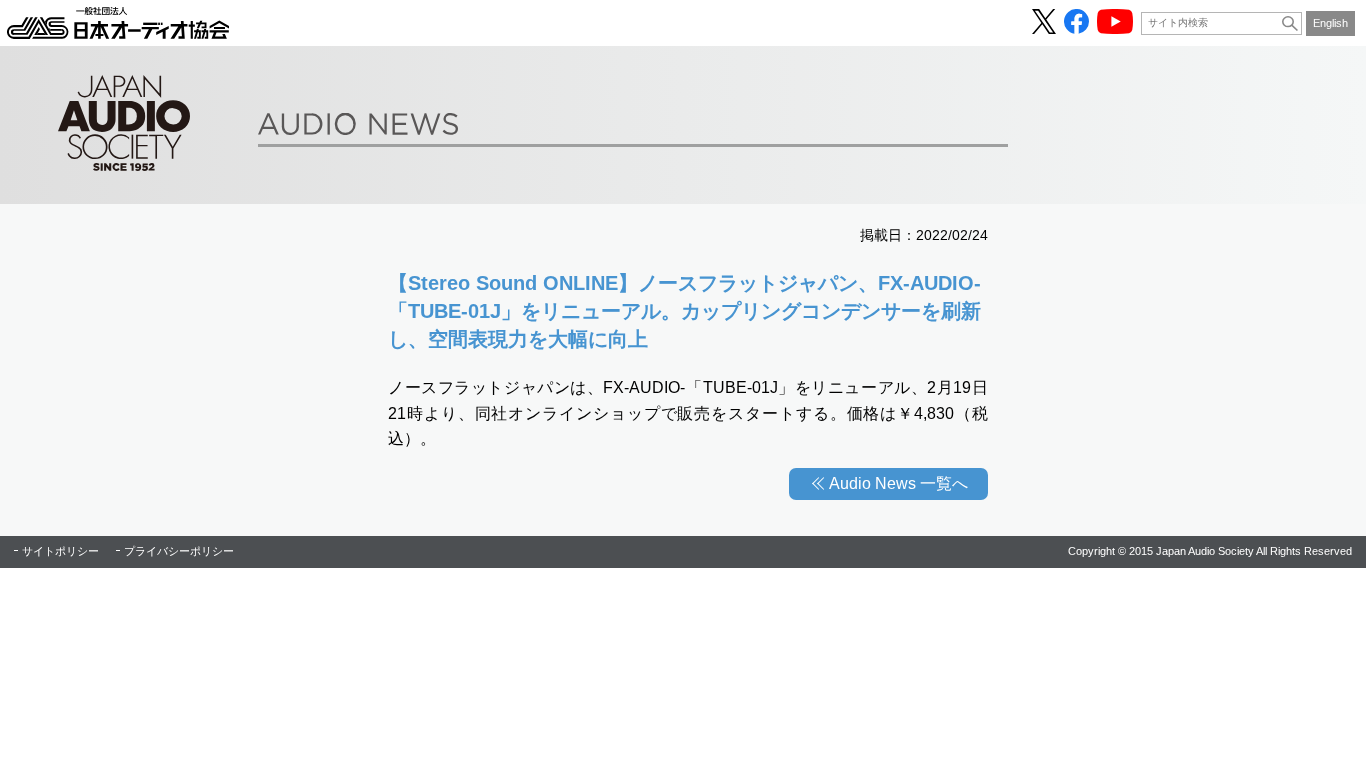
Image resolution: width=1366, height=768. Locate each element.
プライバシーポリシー (179, 551)
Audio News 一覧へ (898, 483)
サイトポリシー (60, 551)
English (1330, 23)
